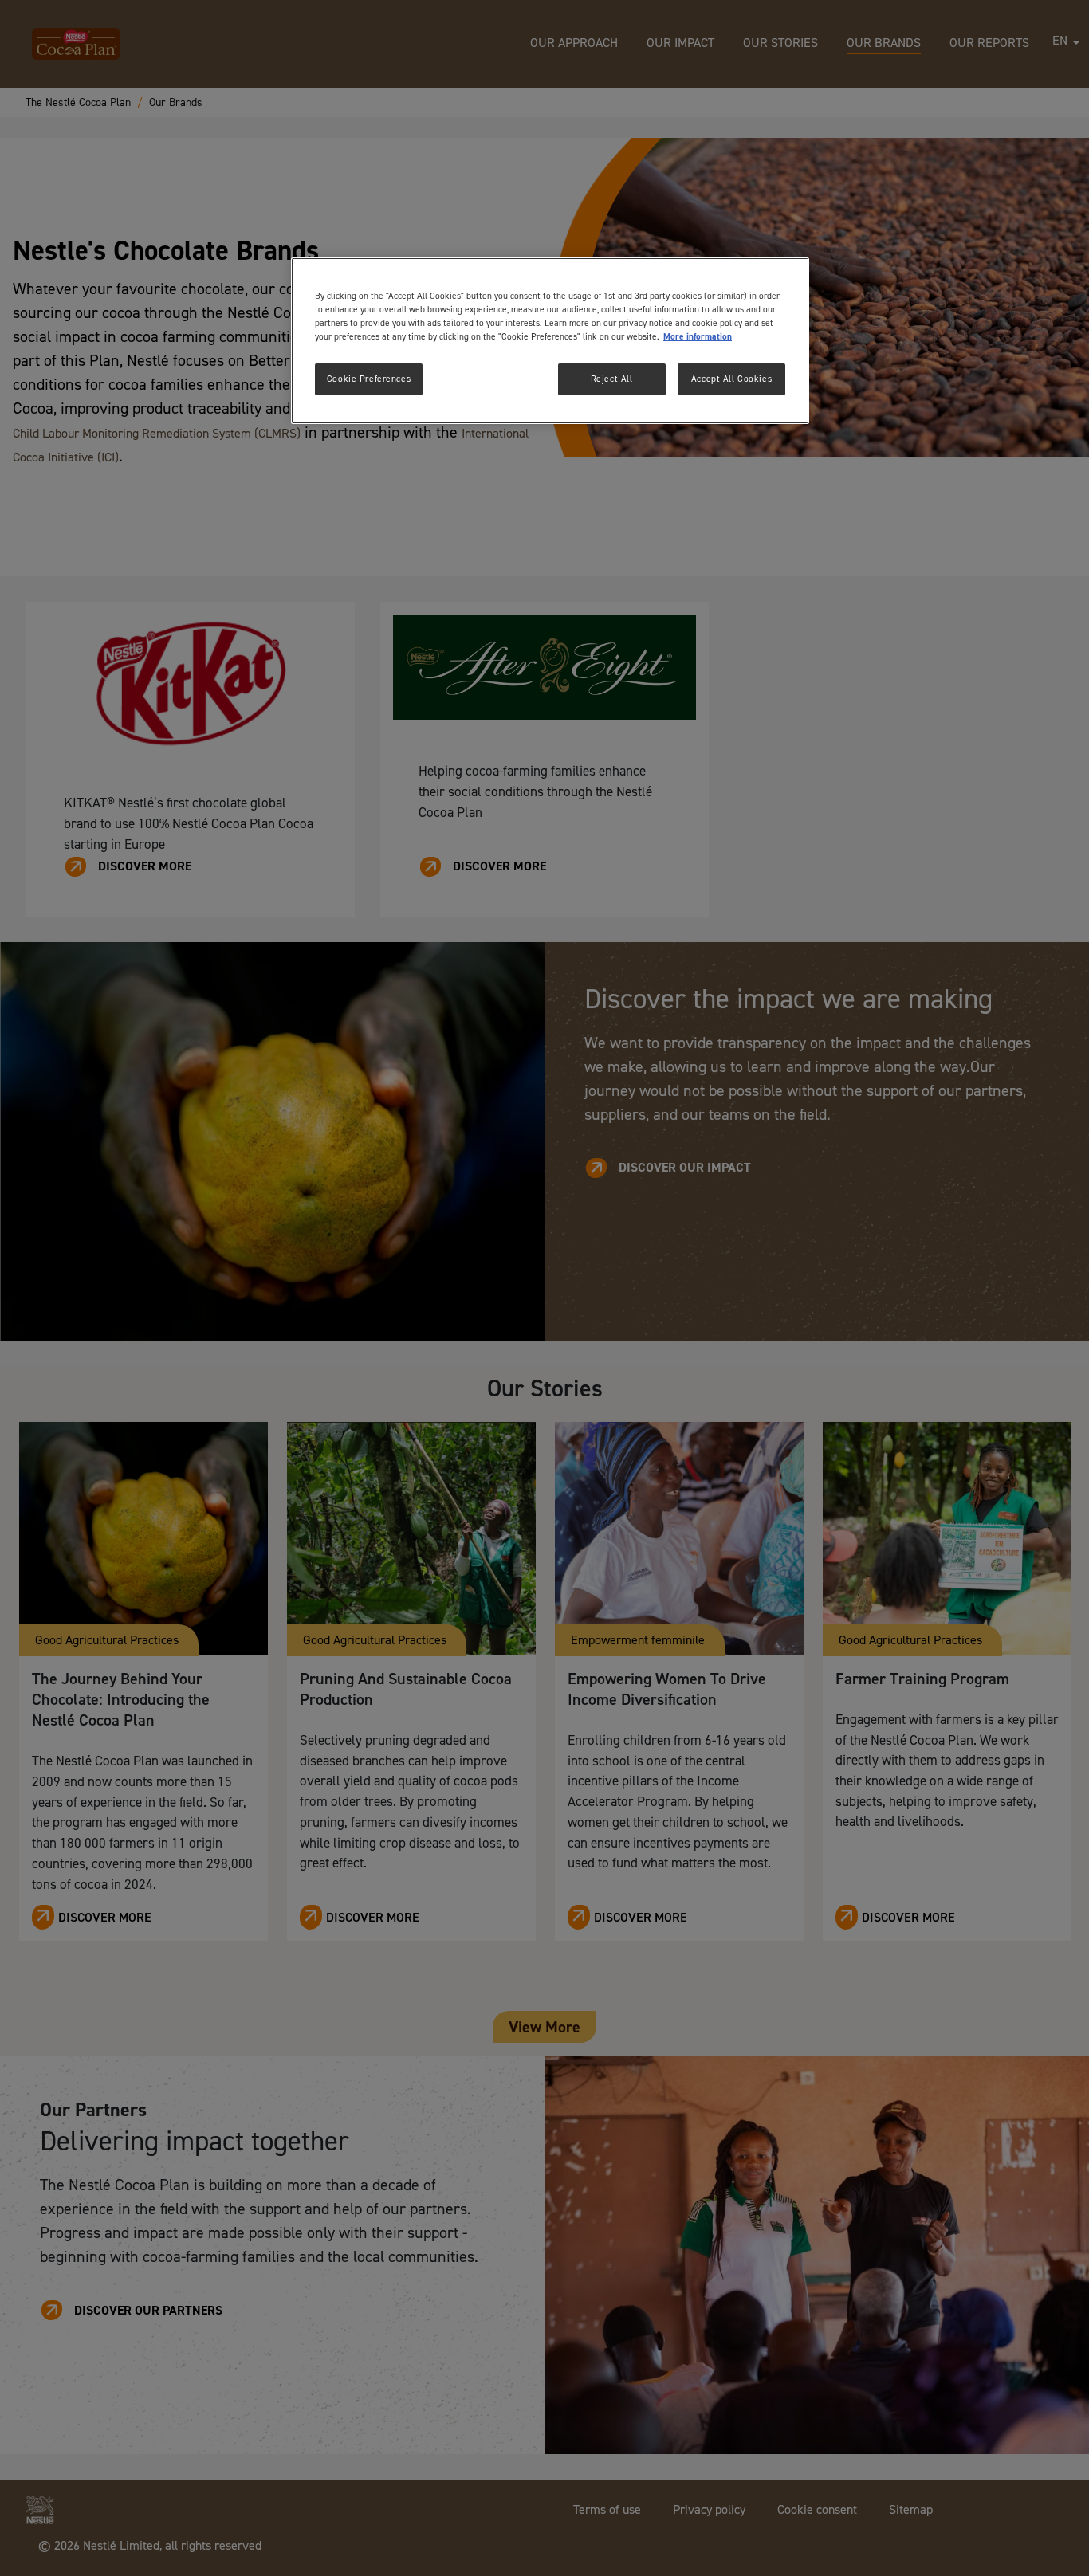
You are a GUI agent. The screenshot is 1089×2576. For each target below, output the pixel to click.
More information (698, 337)
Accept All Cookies (731, 379)
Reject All (612, 379)
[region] (550, 341)
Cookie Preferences (369, 379)
